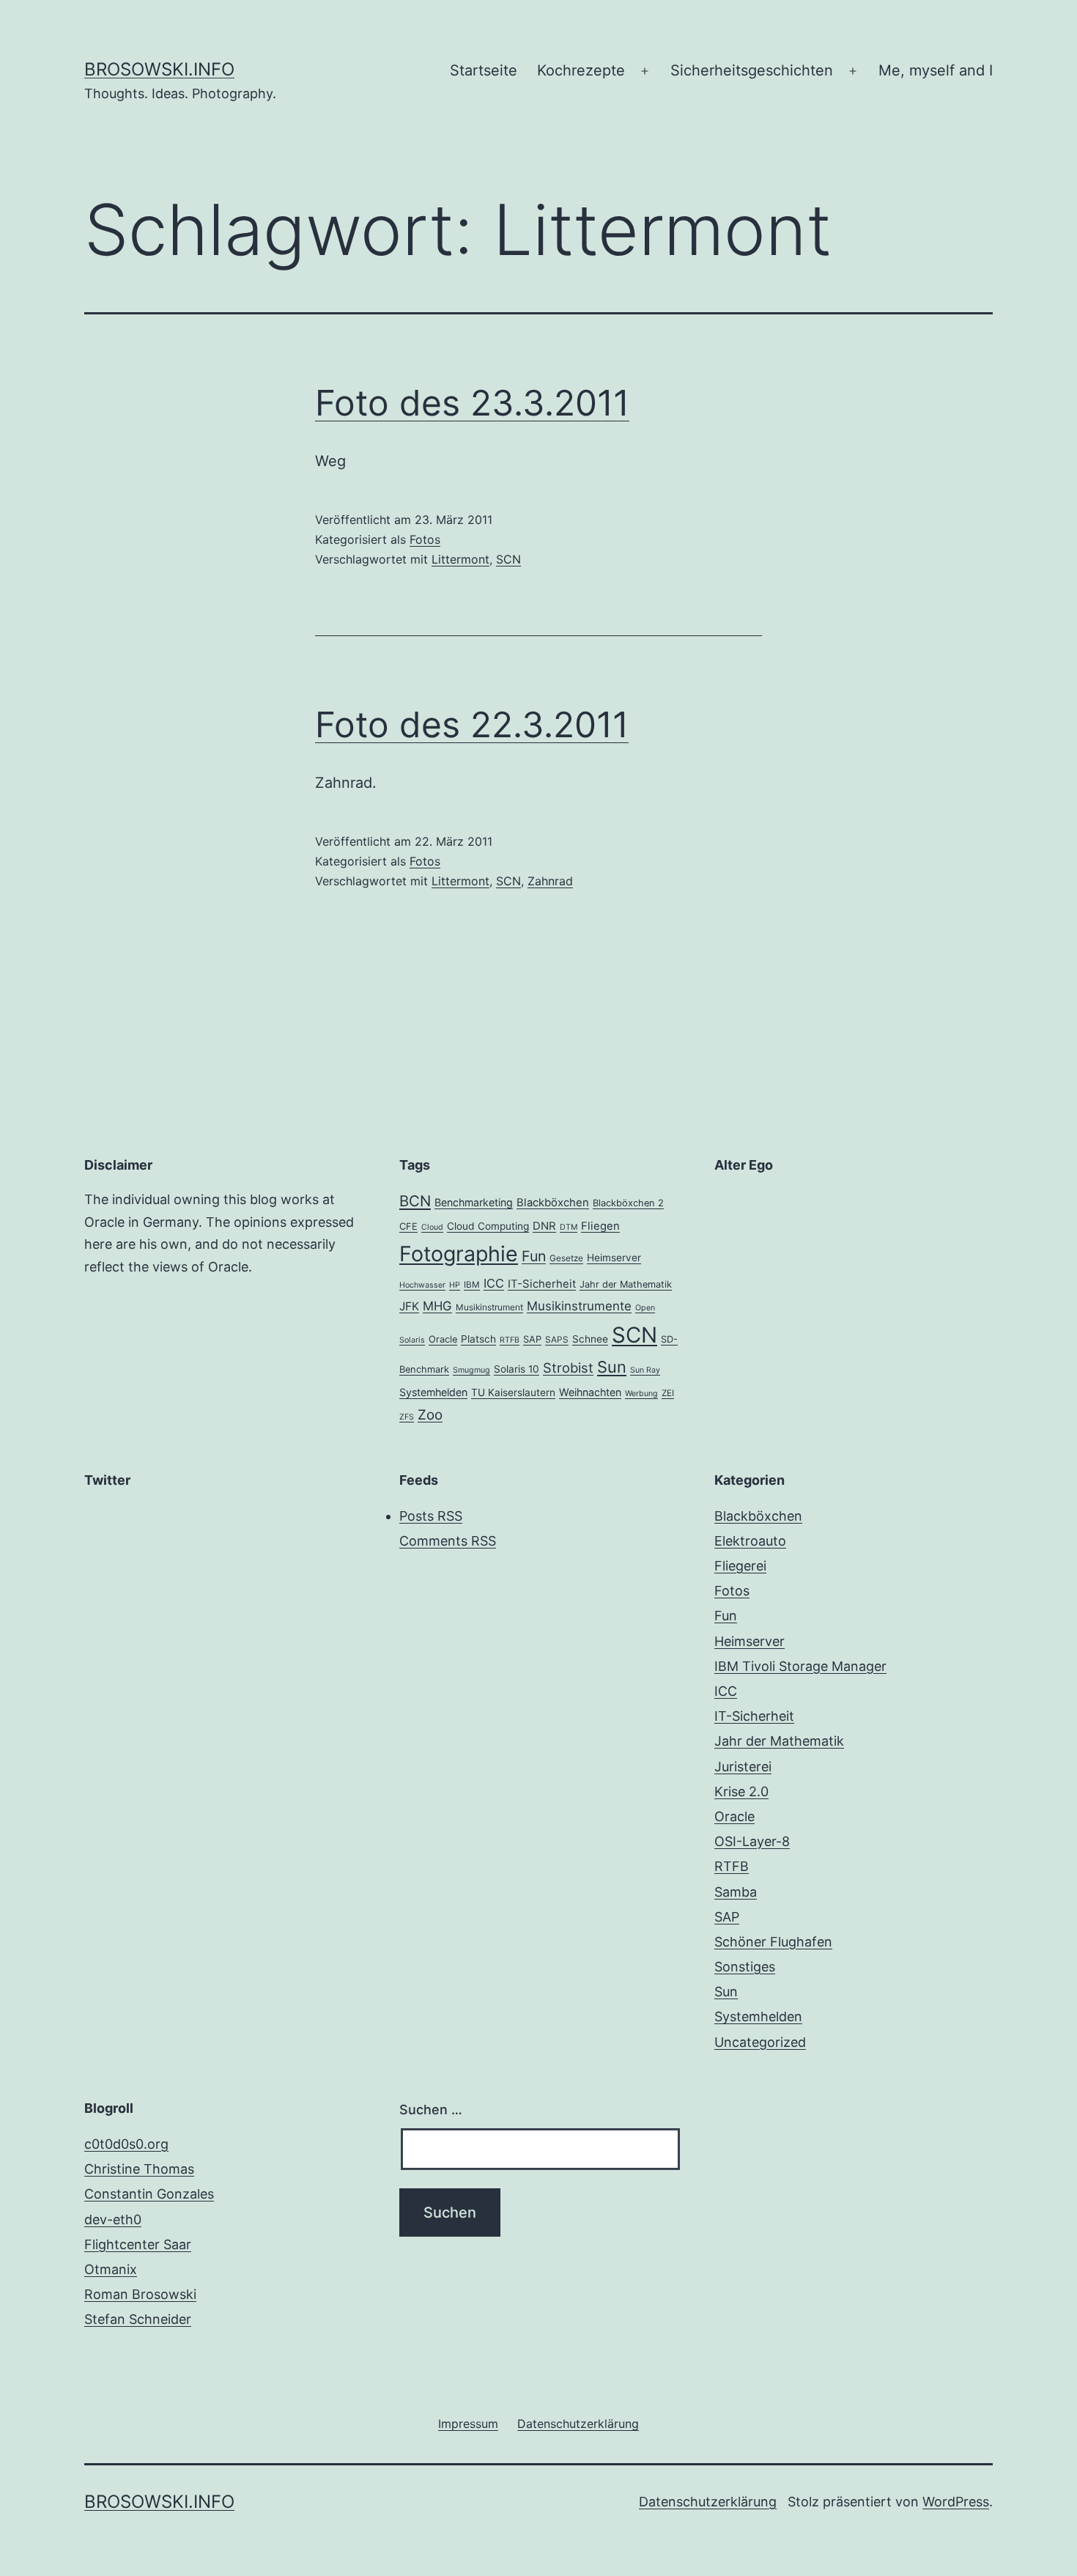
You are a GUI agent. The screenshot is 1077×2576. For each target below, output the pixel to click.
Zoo (430, 1415)
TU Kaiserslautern (513, 1392)
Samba (736, 1892)
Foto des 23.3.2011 (472, 403)
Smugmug (471, 1370)
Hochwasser (422, 1285)
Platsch (478, 1339)
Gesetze (566, 1258)
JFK (409, 1306)
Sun (612, 1367)
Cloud (432, 1227)
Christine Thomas (139, 2169)
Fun (534, 1256)
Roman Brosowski (140, 2294)
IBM (472, 1285)
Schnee (590, 1339)
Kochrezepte (581, 70)
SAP (532, 1339)
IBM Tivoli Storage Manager (800, 1666)
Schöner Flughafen (773, 1942)
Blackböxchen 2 (628, 1203)
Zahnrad (550, 881)
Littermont (460, 559)
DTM (569, 1227)
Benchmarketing (474, 1202)
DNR (544, 1226)
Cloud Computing (488, 1226)
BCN (415, 1201)
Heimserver (614, 1258)
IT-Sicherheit (542, 1284)
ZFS (407, 1417)
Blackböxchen (553, 1203)
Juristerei (743, 1767)
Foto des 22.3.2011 (472, 724)
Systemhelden (433, 1392)
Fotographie (459, 1254)
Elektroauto (750, 1541)
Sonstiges (745, 1967)
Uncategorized (760, 2042)
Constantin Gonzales (149, 2194)
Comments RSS (448, 1541)
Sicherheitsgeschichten (752, 70)
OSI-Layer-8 (752, 1841)
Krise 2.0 (741, 1791)
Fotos (425, 539)
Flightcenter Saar (138, 2244)
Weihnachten (590, 1392)
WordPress (956, 2502)
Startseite (484, 70)
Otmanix (111, 2269)
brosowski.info (159, 69)
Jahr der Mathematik (626, 1284)
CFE (408, 1226)
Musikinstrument (489, 1307)
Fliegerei (740, 1566)
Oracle (443, 1339)
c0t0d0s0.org (126, 2144)
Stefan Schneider (138, 2319)
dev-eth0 (113, 2219)
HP (455, 1285)
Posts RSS (431, 1516)
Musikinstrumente (579, 1306)
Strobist (568, 1368)
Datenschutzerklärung (708, 2502)
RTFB (510, 1340)
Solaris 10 (517, 1369)
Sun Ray (645, 1370)
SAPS (557, 1340)
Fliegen (600, 1226)
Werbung (641, 1394)
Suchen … (431, 2110)
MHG (437, 1306)
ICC (494, 1283)
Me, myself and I (936, 70)
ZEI (668, 1393)
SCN (508, 559)
